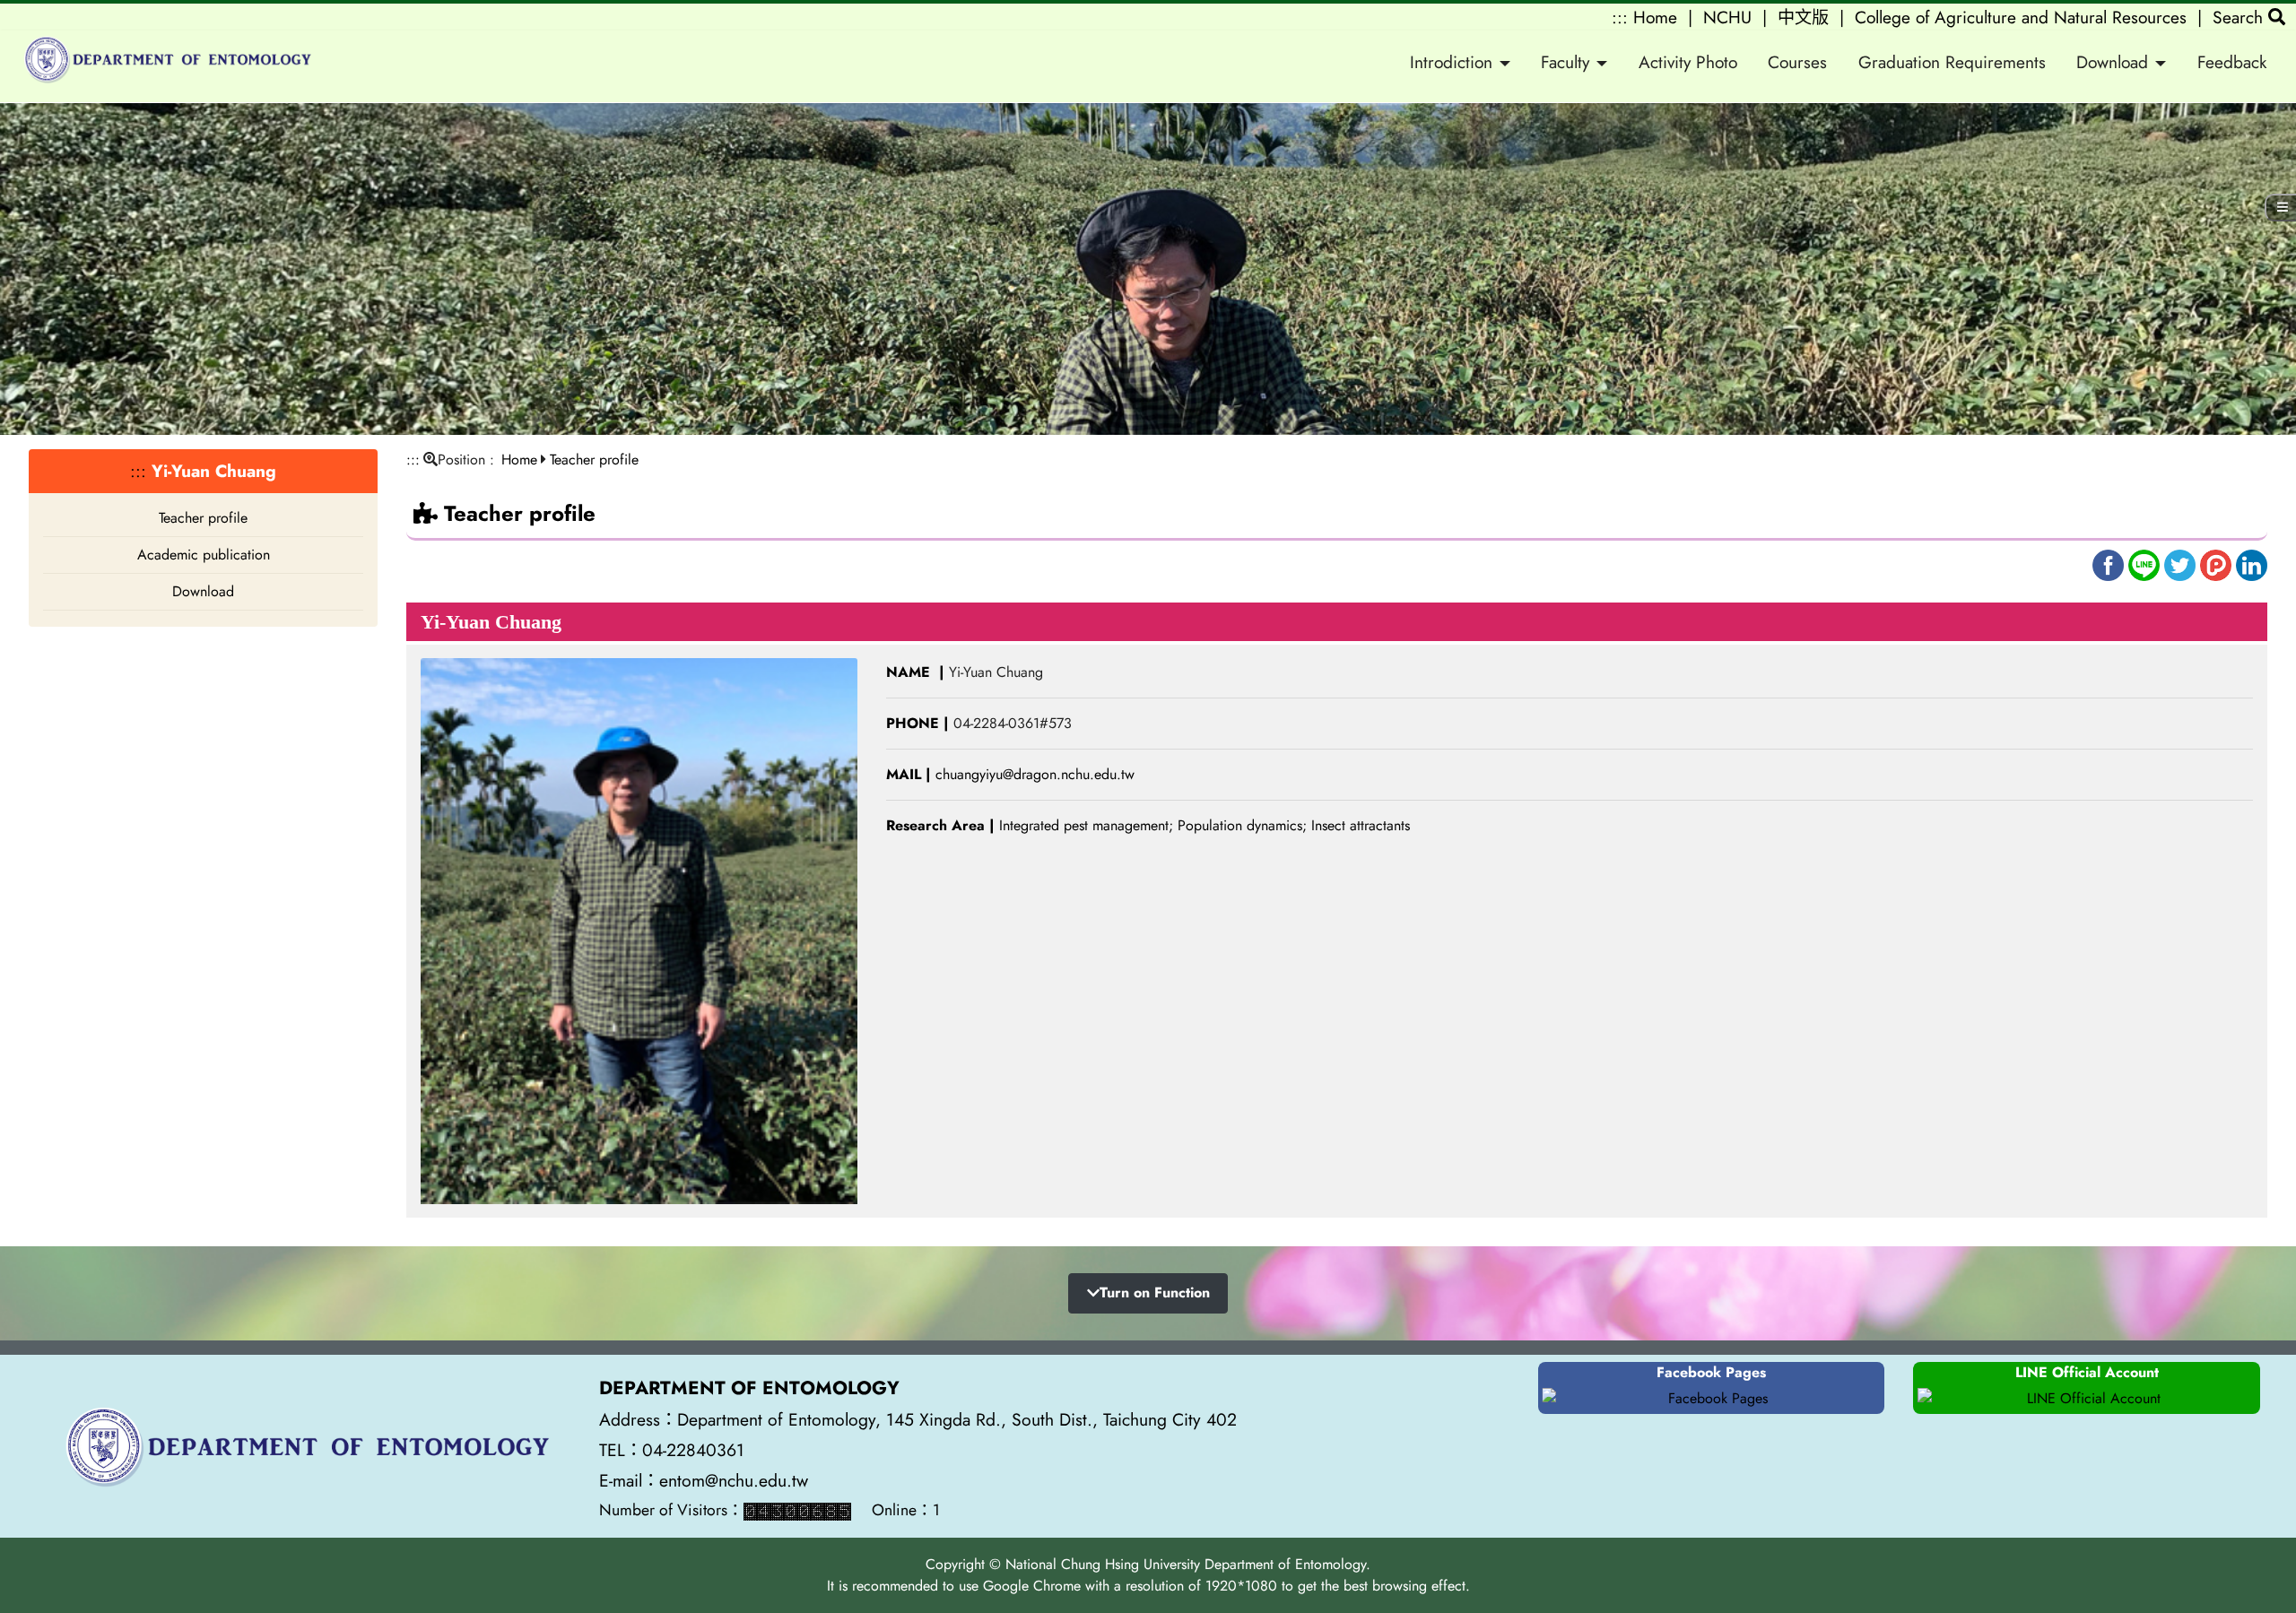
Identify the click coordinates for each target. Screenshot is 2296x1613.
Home (1655, 17)
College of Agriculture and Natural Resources (2021, 17)
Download (203, 591)
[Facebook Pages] (1712, 1399)
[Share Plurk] (2218, 564)
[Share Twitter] (2182, 564)
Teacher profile (203, 518)
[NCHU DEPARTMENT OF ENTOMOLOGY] (165, 63)
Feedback (2232, 62)
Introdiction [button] (1451, 62)
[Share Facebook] (2110, 564)
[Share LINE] (2146, 564)
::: (1620, 17)
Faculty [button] (1565, 62)
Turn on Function (1155, 1292)
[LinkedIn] (2252, 564)
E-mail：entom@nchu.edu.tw (704, 1480)
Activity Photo (1688, 62)
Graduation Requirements (1952, 62)
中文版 (1803, 17)
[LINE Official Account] (2087, 1399)
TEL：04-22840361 (674, 1450)
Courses (1797, 62)
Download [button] (2112, 62)
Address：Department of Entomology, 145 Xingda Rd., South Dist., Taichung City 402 (918, 1419)
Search (2240, 17)
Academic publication (204, 555)
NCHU (1727, 17)
